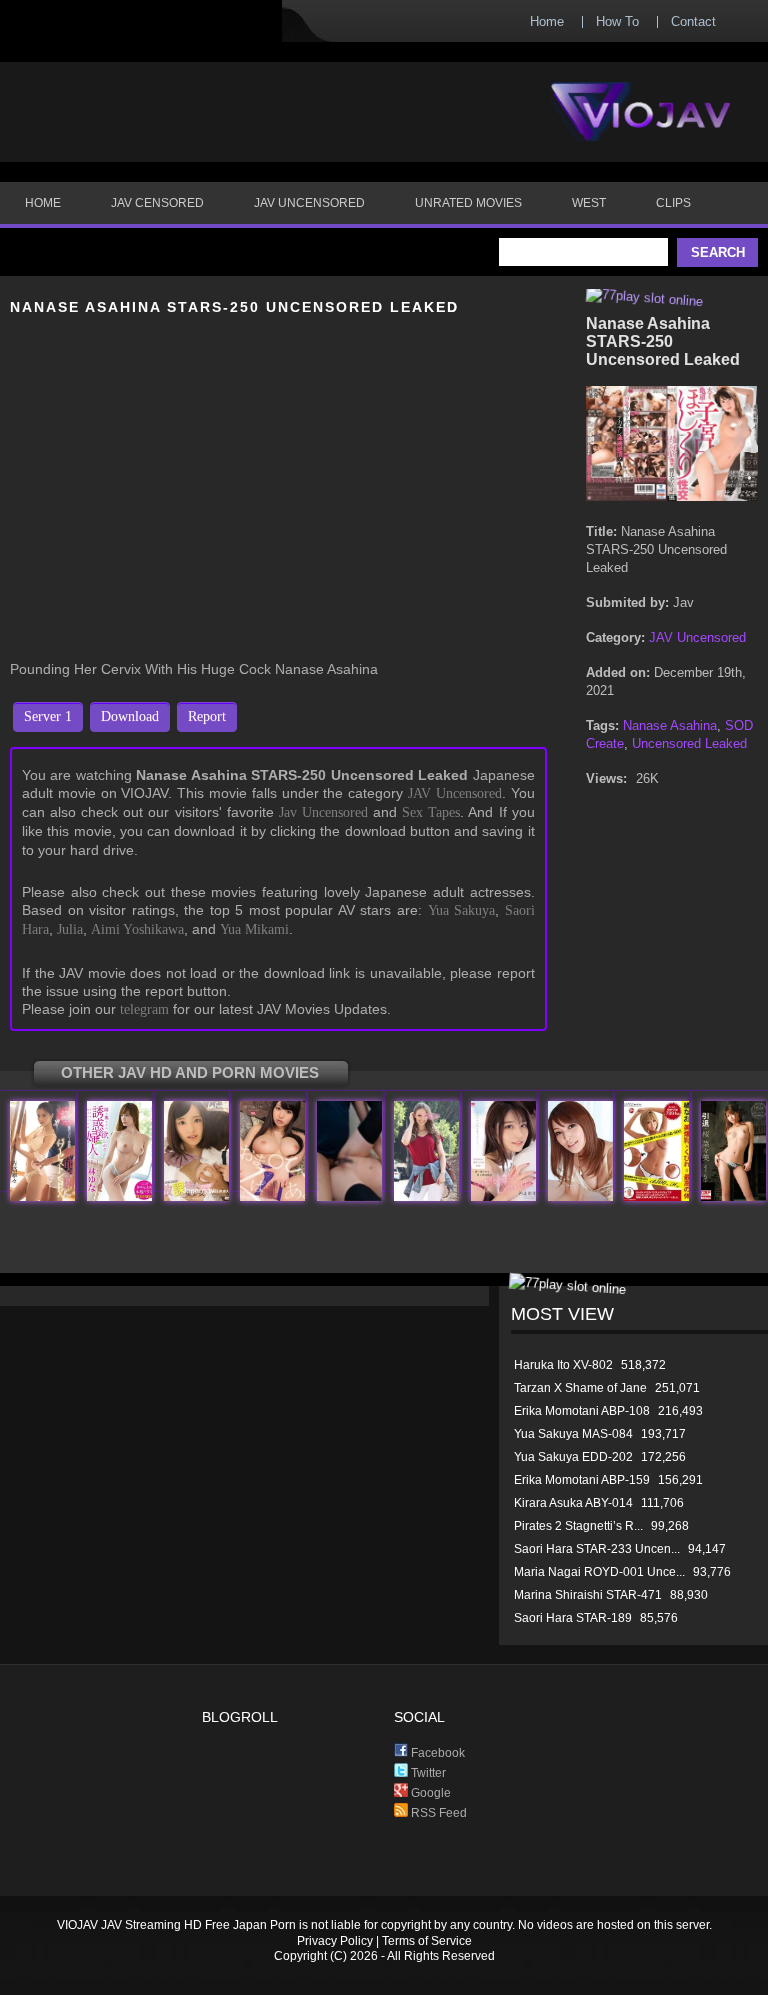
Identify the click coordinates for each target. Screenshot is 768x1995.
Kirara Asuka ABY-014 (573, 1503)
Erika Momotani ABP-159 (582, 1480)
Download (130, 716)
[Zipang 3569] (349, 1196)
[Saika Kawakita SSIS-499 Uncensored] (503, 1196)
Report (207, 716)
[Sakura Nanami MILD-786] (733, 1196)
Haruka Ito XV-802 (563, 1365)
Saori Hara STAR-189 (573, 1618)
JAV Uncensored (455, 793)
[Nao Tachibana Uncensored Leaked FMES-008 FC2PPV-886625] (656, 1196)
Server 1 (48, 716)
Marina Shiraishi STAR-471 (588, 1595)
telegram (144, 1009)
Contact (693, 21)
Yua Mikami (254, 929)
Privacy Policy (335, 1941)
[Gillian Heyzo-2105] (426, 1196)
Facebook (436, 1753)
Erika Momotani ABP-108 (582, 1411)
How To (617, 21)
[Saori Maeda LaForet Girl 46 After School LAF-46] (196, 1196)
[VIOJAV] (641, 128)
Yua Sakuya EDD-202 (573, 1457)
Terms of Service (427, 1941)
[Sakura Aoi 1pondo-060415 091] (580, 1196)
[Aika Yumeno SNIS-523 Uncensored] (272, 1196)
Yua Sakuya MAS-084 (573, 1434)
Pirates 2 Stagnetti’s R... (578, 1526)
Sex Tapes (431, 812)
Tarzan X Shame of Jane (580, 1388)
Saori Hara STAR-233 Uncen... (597, 1549)
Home (547, 21)
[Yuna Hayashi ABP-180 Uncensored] (119, 1196)
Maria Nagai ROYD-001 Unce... (599, 1572)
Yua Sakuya (462, 910)
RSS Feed (437, 1813)
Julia (70, 929)
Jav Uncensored (323, 812)
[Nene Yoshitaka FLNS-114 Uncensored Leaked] (42, 1196)
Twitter (427, 1773)
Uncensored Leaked (689, 743)
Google (429, 1793)
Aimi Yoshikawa (137, 929)
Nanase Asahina (670, 725)
